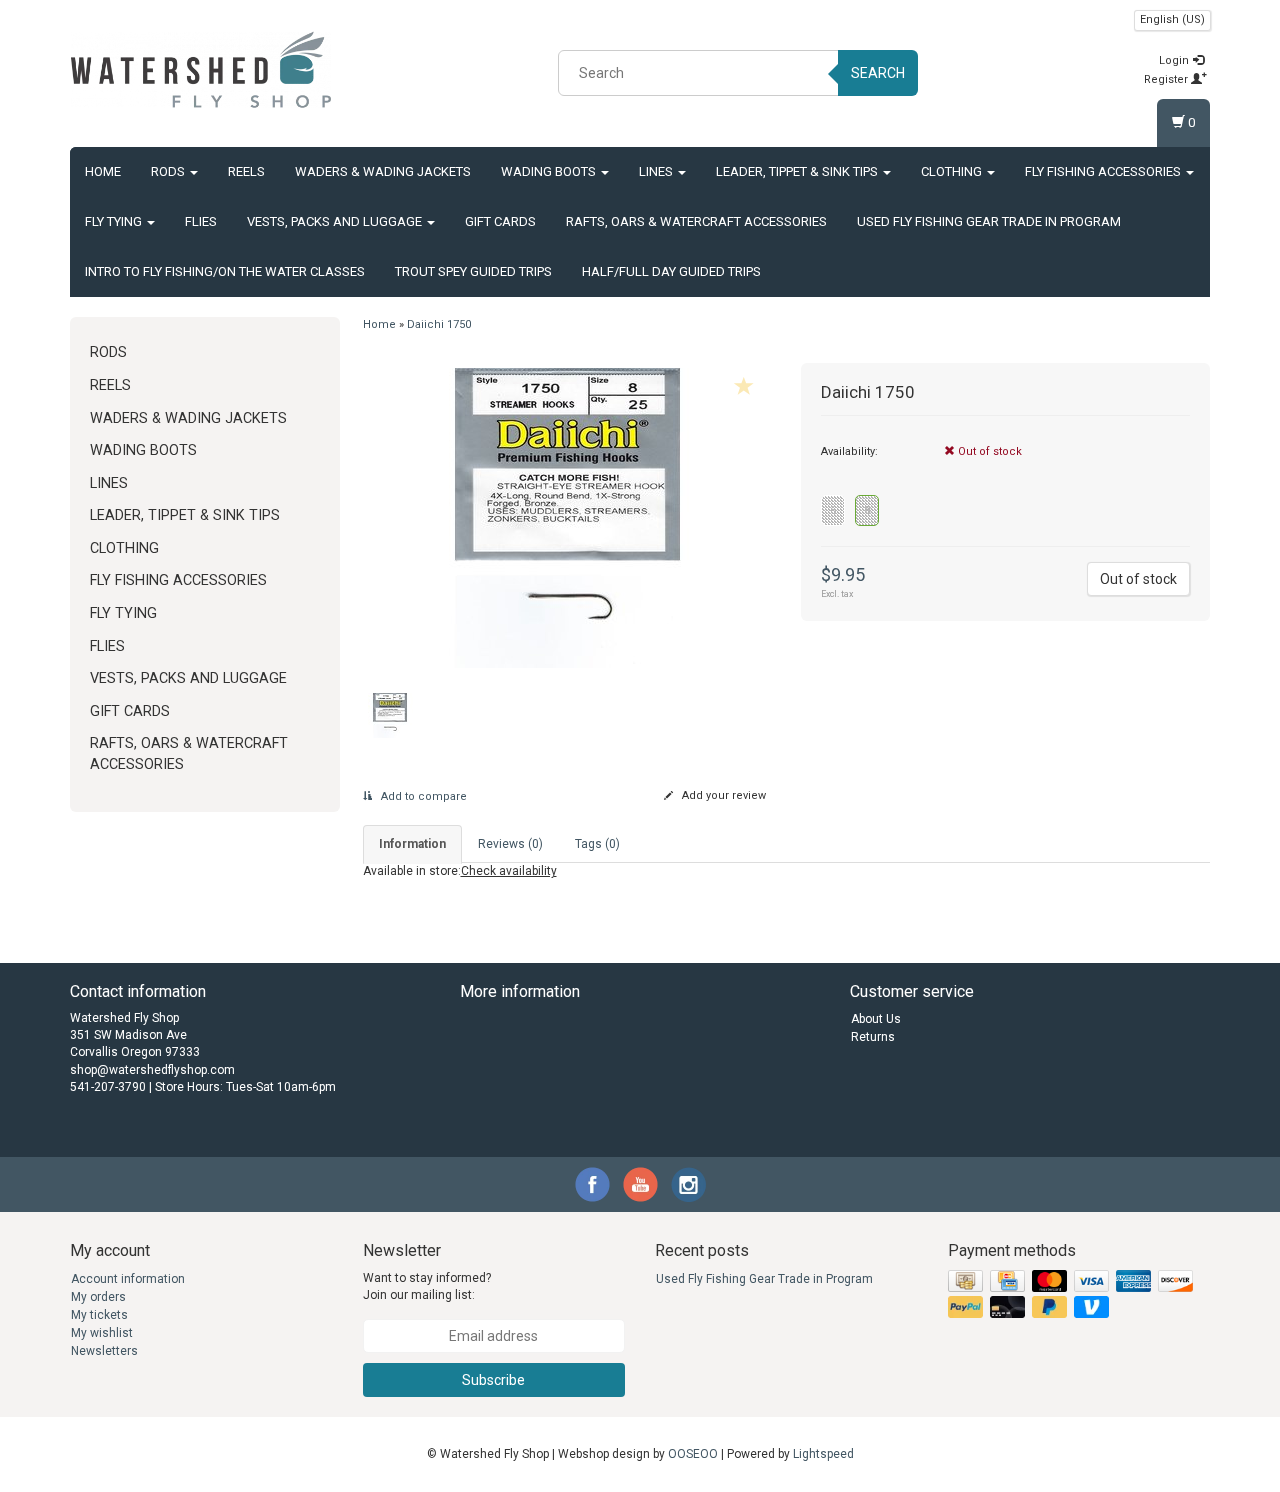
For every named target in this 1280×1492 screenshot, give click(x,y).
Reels (246, 171)
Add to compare (422, 796)
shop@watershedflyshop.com (152, 1070)
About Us (876, 1019)
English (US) (1172, 19)
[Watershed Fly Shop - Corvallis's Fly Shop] (201, 70)
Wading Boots (550, 171)
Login (1175, 60)
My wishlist (102, 1333)
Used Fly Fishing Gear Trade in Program (989, 221)
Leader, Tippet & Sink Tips (798, 171)
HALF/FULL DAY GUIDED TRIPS (671, 271)
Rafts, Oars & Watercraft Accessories (696, 221)
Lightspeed (823, 1454)
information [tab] (412, 844)
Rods (169, 171)
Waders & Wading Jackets (383, 171)
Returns (873, 1037)
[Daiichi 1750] (567, 518)
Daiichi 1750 (439, 324)
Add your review (722, 795)
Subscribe (493, 1380)
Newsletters (104, 1351)
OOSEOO (693, 1454)
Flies (201, 221)
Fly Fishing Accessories (1104, 171)
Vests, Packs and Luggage (336, 221)
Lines (657, 171)
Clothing (953, 171)
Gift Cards (500, 221)
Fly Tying (115, 221)
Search (878, 73)
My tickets (99, 1315)
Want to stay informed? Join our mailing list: (427, 1286)
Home (103, 171)
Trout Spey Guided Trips (473, 271)
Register (1167, 79)
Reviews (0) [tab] (510, 844)
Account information (128, 1279)
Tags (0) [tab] (597, 844)
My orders (98, 1297)
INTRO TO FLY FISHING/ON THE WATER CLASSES (225, 271)
